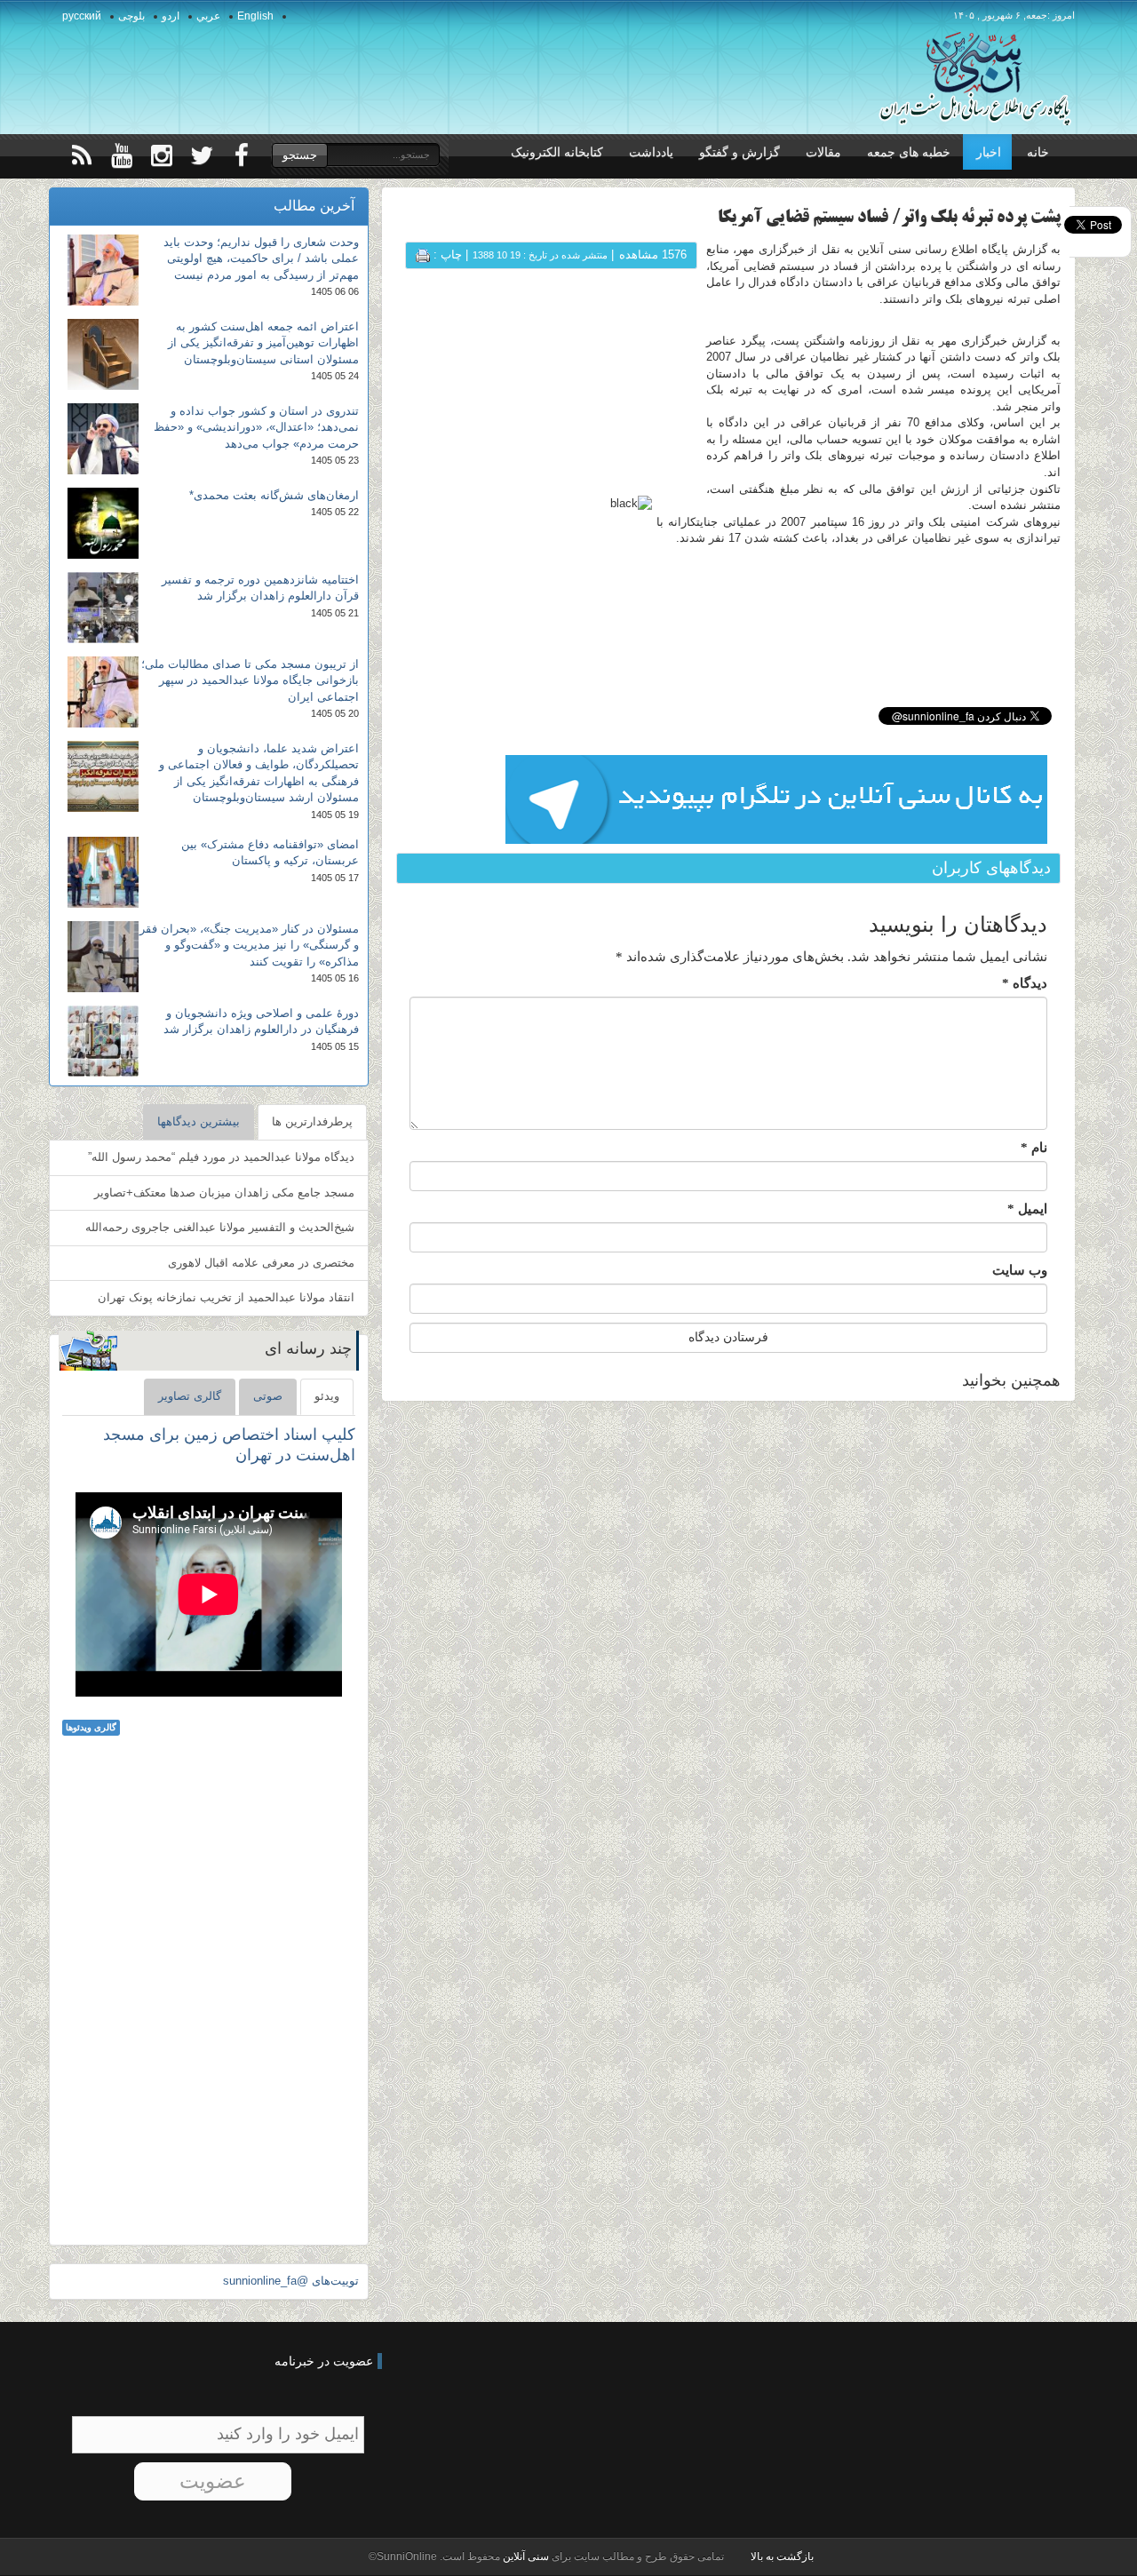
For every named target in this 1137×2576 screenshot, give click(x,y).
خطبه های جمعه (909, 152)
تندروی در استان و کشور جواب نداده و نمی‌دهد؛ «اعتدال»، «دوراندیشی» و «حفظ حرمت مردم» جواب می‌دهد (256, 427)
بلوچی (131, 16)
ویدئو (327, 1396)
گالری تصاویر (190, 1396)
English (255, 16)
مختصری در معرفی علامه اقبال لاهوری (261, 1263)
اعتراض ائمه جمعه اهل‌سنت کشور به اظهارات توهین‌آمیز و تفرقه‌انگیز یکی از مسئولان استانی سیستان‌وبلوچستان (263, 343)
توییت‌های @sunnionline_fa (291, 2281)
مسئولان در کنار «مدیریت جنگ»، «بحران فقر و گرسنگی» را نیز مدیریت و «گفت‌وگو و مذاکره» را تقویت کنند (249, 945)
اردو (171, 16)
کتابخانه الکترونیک (557, 152)
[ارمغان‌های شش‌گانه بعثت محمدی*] (103, 523)
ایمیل (1027, 1209)
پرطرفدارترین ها (312, 1121)
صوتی (268, 1396)
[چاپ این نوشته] (423, 254)
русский (82, 16)
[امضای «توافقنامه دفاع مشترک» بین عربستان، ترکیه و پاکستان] (103, 872)
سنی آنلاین (525, 2556)
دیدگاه (1025, 983)
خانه (1038, 152)
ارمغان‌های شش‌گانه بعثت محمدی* (274, 495)
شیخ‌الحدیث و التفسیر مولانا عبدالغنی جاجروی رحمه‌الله (220, 1227)
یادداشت (651, 152)
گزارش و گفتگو (739, 152)
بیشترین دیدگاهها (199, 1121)
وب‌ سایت (1020, 1270)
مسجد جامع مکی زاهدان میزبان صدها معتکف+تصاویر (224, 1193)
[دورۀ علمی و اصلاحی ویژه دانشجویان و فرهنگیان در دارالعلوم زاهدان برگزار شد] (103, 1041)
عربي (208, 16)
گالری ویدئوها (91, 1727)
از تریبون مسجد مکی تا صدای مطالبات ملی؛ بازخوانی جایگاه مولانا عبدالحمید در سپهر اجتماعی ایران (250, 680)
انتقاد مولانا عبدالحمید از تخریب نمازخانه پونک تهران (226, 1297)
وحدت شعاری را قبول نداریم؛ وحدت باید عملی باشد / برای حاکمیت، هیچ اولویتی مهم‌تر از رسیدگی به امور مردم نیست (261, 258)
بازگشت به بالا (782, 2556)
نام (1034, 1148)
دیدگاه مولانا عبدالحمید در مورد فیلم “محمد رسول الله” (221, 1157)
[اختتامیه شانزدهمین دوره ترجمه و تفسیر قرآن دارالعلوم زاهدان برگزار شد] (103, 608)
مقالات (823, 152)
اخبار (989, 152)
